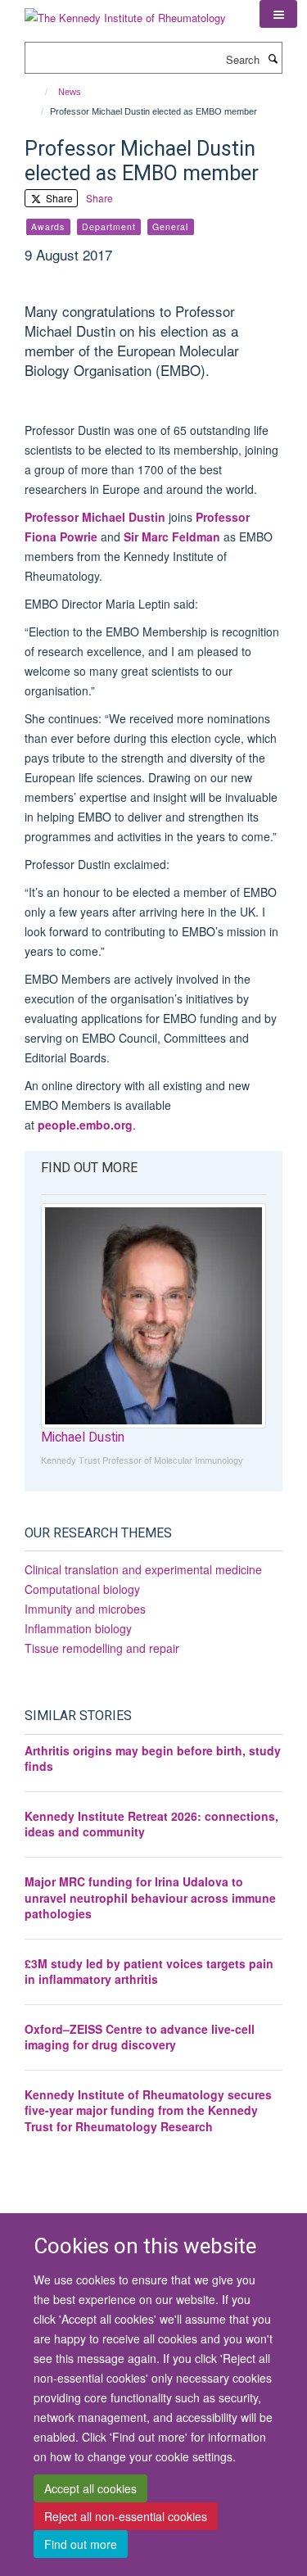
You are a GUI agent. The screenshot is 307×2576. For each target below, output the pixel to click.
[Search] (273, 58)
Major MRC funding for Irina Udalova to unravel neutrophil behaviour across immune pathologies (150, 1897)
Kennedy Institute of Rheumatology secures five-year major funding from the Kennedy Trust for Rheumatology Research (148, 2110)
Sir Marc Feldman (172, 536)
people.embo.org (85, 1125)
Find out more (81, 2544)
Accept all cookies (90, 2488)
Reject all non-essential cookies (126, 2516)
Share (58, 198)
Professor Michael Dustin (95, 517)
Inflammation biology (78, 1628)
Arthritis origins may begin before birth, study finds (153, 1759)
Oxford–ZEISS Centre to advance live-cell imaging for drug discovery (140, 2037)
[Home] (39, 92)
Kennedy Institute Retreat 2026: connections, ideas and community (151, 1824)
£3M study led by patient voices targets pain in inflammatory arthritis (149, 1972)
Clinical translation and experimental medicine (143, 1569)
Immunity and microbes (85, 1609)
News (70, 92)
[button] (278, 14)
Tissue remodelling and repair (102, 1648)
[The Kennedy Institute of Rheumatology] (125, 12)
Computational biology (82, 1589)
